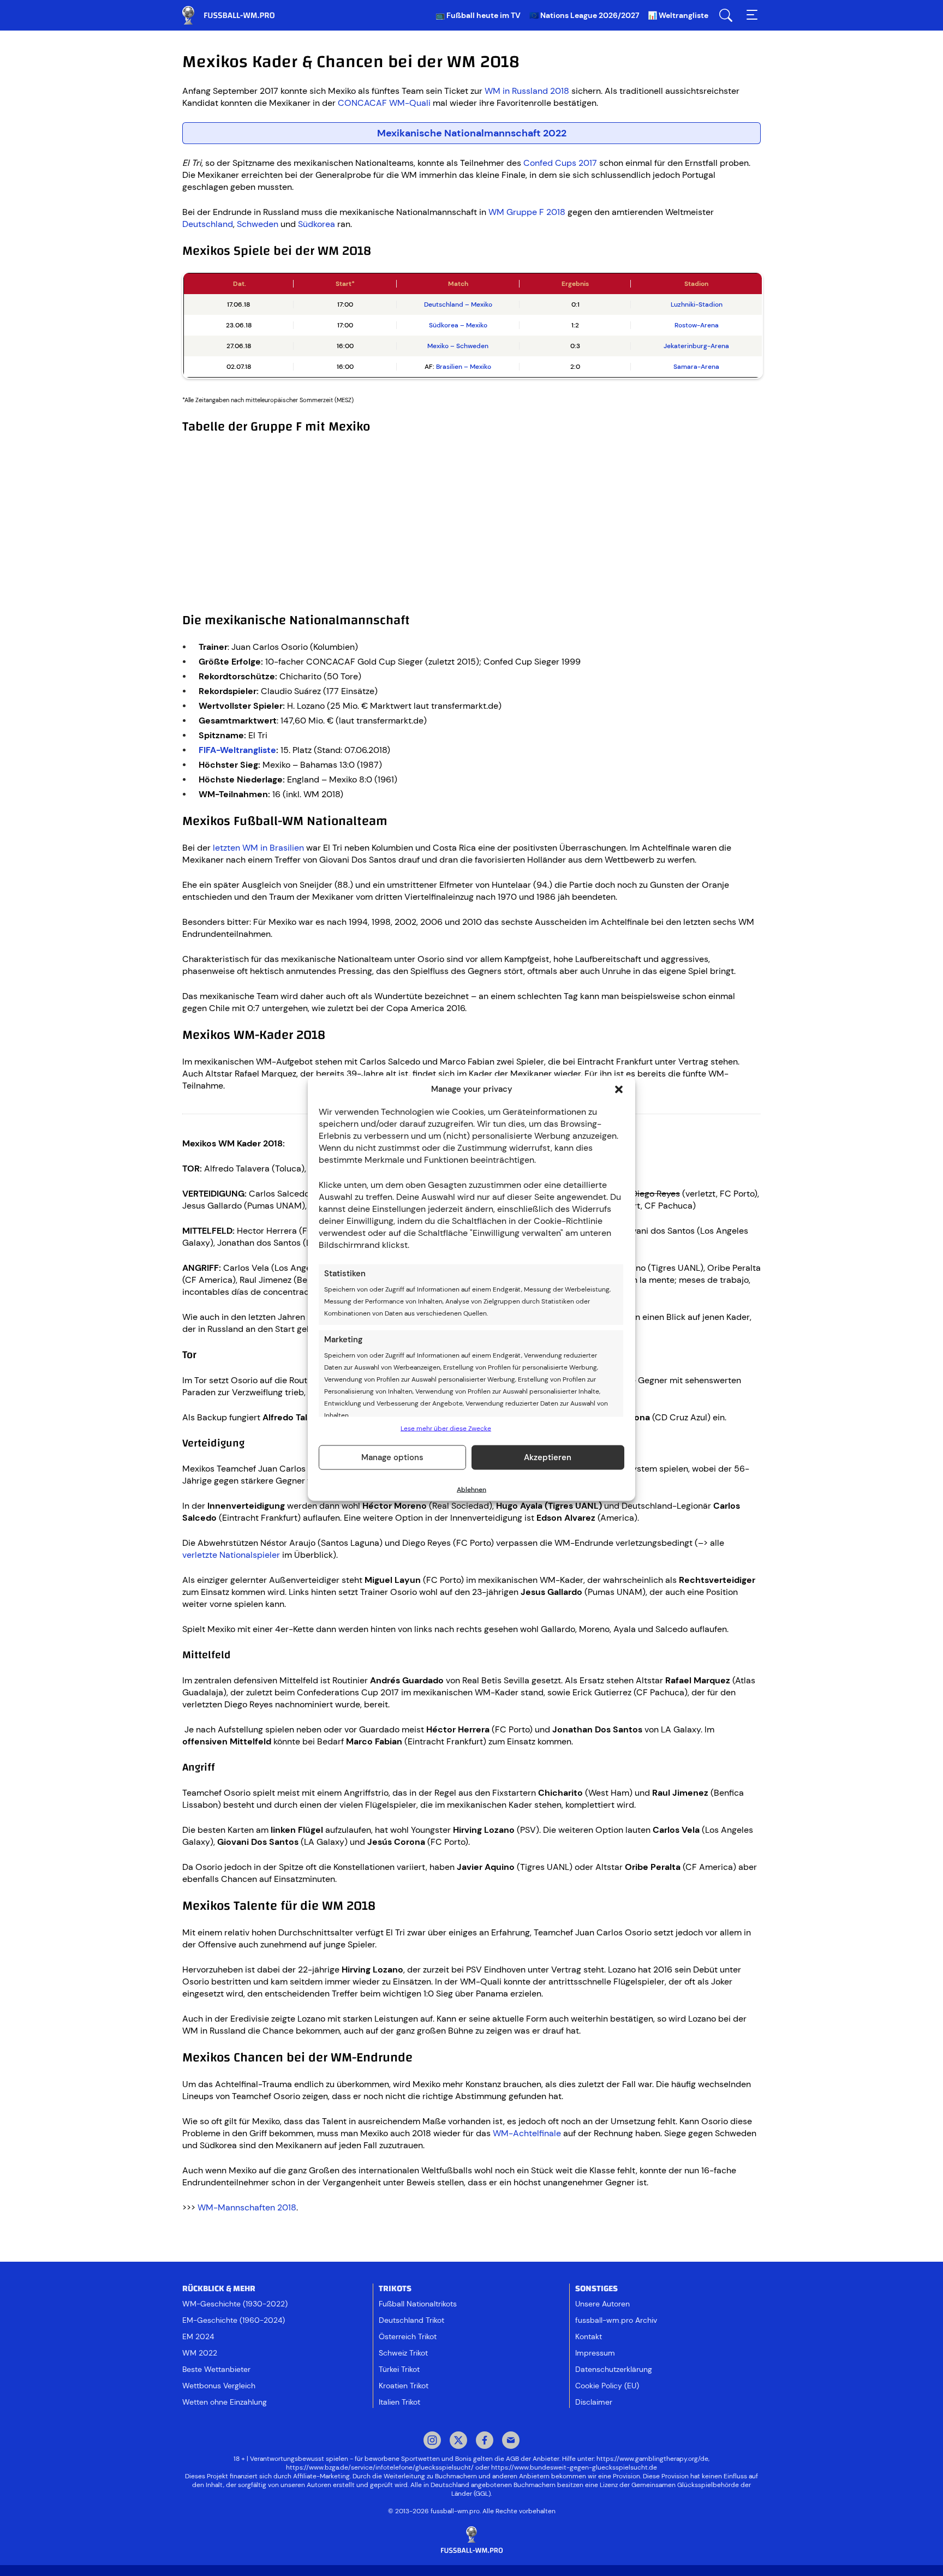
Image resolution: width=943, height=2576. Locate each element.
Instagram (432, 2441)
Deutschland (208, 224)
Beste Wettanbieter (216, 2369)
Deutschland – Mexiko (458, 304)
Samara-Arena (696, 367)
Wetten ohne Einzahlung (225, 2402)
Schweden (258, 224)
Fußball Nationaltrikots (418, 2304)
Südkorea (317, 224)
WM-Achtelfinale (527, 2133)
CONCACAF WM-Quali (384, 103)
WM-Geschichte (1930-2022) (235, 2304)
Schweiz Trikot (403, 2353)
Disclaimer (594, 2402)
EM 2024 (198, 2336)
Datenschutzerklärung (614, 2369)
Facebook (485, 2441)
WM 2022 (200, 2353)
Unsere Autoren (602, 2304)
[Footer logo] (471, 2540)
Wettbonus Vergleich (219, 2386)
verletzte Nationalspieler (231, 1555)
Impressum (595, 2353)
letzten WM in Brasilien (258, 848)
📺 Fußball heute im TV (478, 15)
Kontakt (589, 2336)
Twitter (458, 2441)
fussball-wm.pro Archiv (616, 2320)
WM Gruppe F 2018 (527, 212)
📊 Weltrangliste (678, 15)
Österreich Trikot (408, 2336)
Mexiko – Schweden (458, 346)
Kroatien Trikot (404, 2386)
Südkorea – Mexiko (458, 325)
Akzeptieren (548, 1457)
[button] (619, 1089)
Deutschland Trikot (411, 2320)
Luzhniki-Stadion (697, 304)
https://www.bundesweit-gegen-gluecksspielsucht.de (574, 2467)
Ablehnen (471, 1489)
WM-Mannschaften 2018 (247, 2207)
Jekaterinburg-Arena (696, 346)
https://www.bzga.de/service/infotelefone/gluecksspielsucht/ (380, 2467)
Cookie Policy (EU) (607, 2386)
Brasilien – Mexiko (464, 367)
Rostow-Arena (697, 325)
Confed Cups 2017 (560, 163)
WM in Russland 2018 (527, 91)
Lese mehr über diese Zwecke (446, 1428)
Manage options (392, 1457)
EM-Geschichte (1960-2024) (234, 2320)
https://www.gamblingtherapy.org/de (652, 2459)
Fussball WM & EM (237, 15)
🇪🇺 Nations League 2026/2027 (584, 15)
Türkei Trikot (399, 2369)
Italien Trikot (399, 2402)
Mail (511, 2441)
